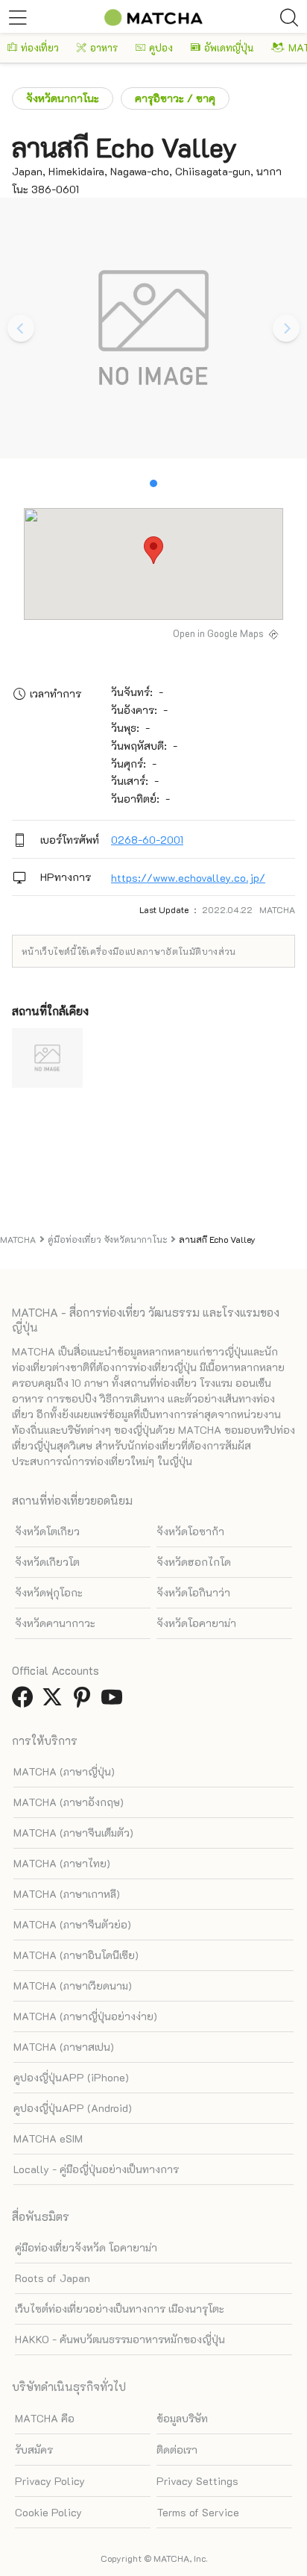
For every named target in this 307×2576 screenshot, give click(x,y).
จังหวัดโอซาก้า (190, 1531)
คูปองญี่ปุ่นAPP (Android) (73, 2108)
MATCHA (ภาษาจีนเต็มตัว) (73, 1833)
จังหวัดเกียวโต (47, 1562)
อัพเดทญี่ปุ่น (229, 47)
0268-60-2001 (147, 840)
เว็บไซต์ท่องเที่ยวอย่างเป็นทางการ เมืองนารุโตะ (120, 2309)
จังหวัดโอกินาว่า (193, 1592)
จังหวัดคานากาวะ (55, 1623)
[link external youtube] (115, 1701)
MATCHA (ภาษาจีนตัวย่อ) (72, 1924)
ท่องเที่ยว (40, 47)
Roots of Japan (53, 2278)
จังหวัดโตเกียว (47, 1531)
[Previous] (21, 328)
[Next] (286, 328)
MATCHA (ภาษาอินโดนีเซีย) (76, 1955)
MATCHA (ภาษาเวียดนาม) (73, 1986)
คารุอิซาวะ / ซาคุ (175, 98)
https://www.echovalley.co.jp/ (188, 878)
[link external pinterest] (85, 1701)
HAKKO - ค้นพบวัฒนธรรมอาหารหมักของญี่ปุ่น (120, 2339)
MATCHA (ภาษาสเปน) (64, 2047)
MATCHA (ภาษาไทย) (62, 1863)
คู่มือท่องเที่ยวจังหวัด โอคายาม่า (86, 2247)
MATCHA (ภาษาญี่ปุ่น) (64, 1771)
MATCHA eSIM (48, 2138)
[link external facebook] (25, 1701)
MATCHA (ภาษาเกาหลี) (67, 1894)
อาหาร (104, 47)
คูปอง (161, 47)
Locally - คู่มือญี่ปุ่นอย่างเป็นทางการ (96, 2169)
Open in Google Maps (218, 633)
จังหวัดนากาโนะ (63, 98)
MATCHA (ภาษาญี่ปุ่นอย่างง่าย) (85, 2016)
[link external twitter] (55, 1701)
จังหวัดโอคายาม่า (196, 1623)
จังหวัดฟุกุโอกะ (49, 1592)
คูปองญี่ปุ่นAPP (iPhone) (71, 2077)
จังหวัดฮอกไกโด (194, 1562)
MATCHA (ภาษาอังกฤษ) (69, 1802)
